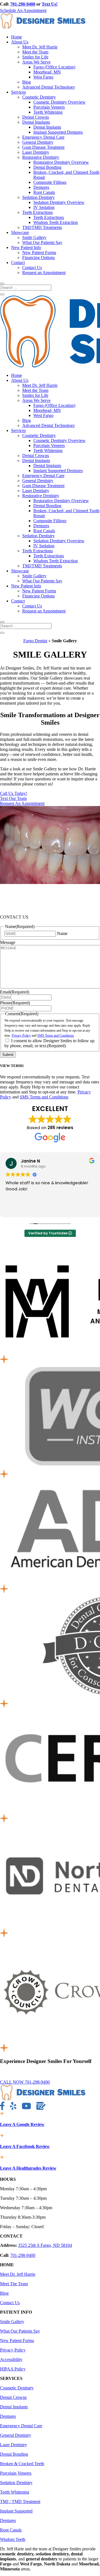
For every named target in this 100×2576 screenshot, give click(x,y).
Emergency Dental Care (43, 137)
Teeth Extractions (37, 212)
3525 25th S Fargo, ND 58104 (45, 2245)
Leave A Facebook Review (25, 2146)
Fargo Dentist (35, 641)
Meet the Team (35, 52)
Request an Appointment (44, 273)
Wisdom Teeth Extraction (56, 222)
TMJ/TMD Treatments (42, 227)
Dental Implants (36, 122)
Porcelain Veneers (49, 107)
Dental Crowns (36, 117)
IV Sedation (44, 207)
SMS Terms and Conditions (56, 1036)
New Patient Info (26, 247)
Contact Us (32, 268)
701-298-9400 (23, 4)
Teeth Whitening (48, 112)
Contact (18, 263)
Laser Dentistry (36, 152)
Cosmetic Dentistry (39, 97)
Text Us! (50, 4)
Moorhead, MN (47, 72)
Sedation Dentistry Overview (59, 202)
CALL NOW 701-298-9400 (25, 2082)
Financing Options (38, 257)
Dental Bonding (47, 167)
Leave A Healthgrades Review (28, 2168)
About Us (20, 42)
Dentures (41, 187)
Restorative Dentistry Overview (61, 162)
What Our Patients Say (42, 242)
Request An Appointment (22, 803)
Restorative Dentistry (41, 157)
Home (17, 37)
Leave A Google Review (22, 2124)
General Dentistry (38, 142)
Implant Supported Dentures (58, 132)
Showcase (20, 232)
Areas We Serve (36, 62)
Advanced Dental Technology (49, 87)
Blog (27, 82)
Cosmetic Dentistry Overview (59, 102)
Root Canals (44, 192)
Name (62, 933)
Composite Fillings (50, 182)
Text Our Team (13, 798)
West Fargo (43, 77)
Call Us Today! (13, 793)
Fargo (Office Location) (54, 67)
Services (18, 92)
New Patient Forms (39, 252)
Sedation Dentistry (38, 197)
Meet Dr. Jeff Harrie (40, 47)
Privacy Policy (21, 1036)
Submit (8, 1055)
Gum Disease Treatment (43, 147)
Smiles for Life (35, 57)
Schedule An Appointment (23, 10)
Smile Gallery (34, 237)
